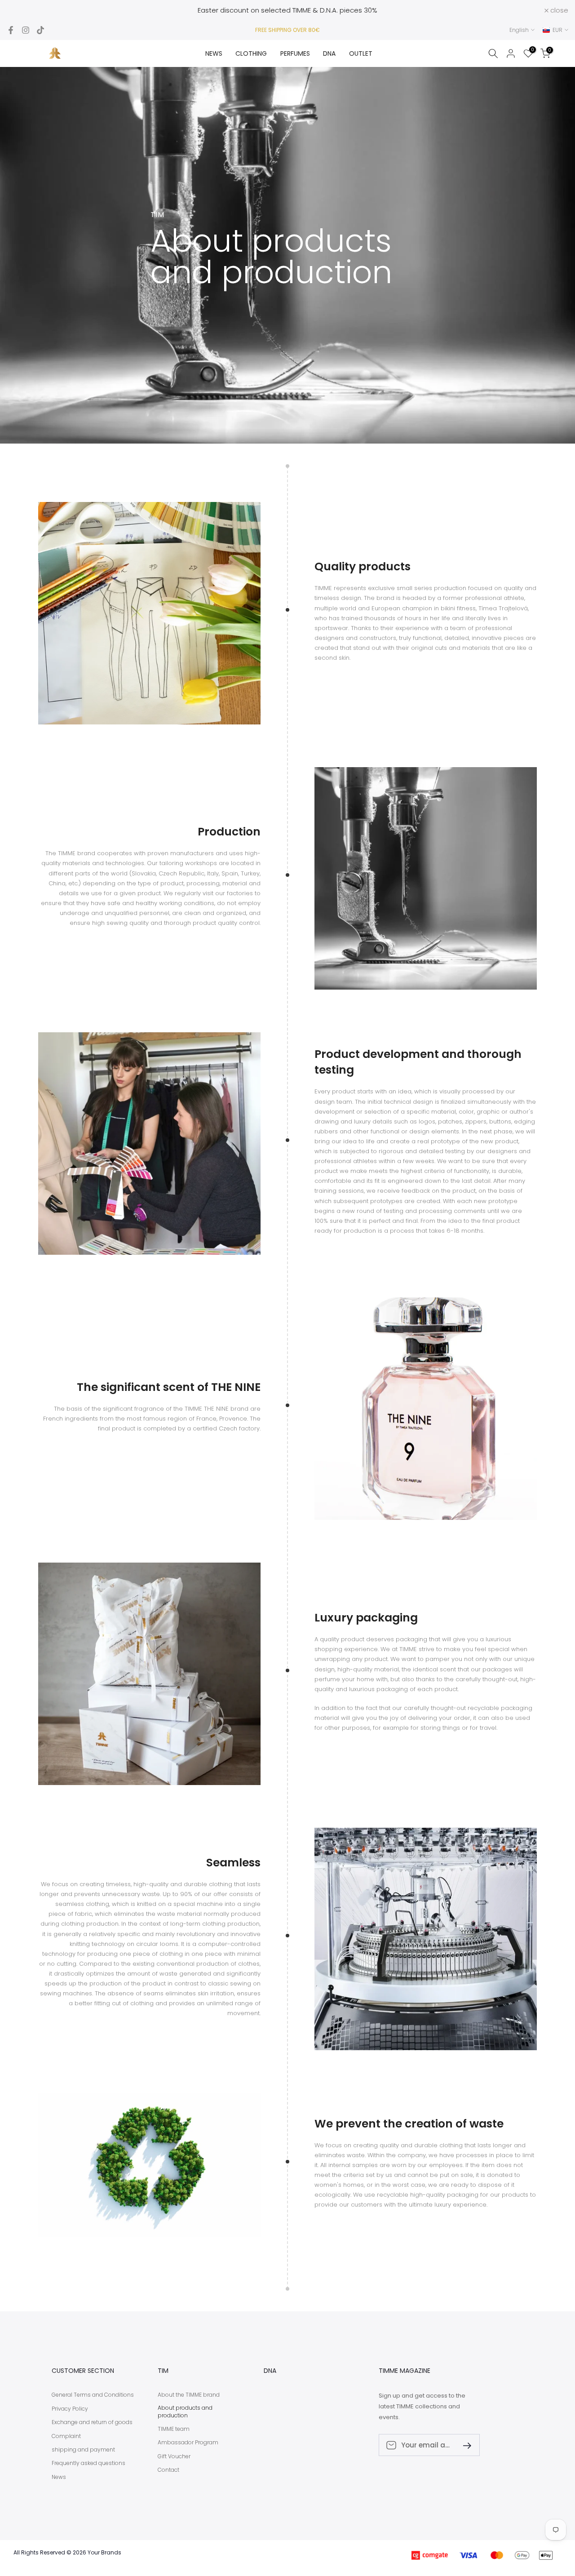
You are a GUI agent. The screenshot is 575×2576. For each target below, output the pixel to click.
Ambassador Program (188, 2443)
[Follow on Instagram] (26, 30)
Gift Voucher (174, 2456)
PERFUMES (295, 53)
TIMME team (174, 2429)
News (59, 2477)
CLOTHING (251, 53)
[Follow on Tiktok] (40, 30)
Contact (168, 2470)
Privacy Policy (70, 2409)
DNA (329, 53)
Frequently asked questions (88, 2463)
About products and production (185, 2412)
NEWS (214, 53)
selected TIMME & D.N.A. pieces (312, 10)
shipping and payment (83, 2450)
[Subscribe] (464, 2445)
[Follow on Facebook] (11, 30)
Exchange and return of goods (92, 2422)
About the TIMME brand (189, 2395)
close (21, 10)
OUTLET (361, 53)
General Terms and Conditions (93, 2395)
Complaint (66, 2436)
